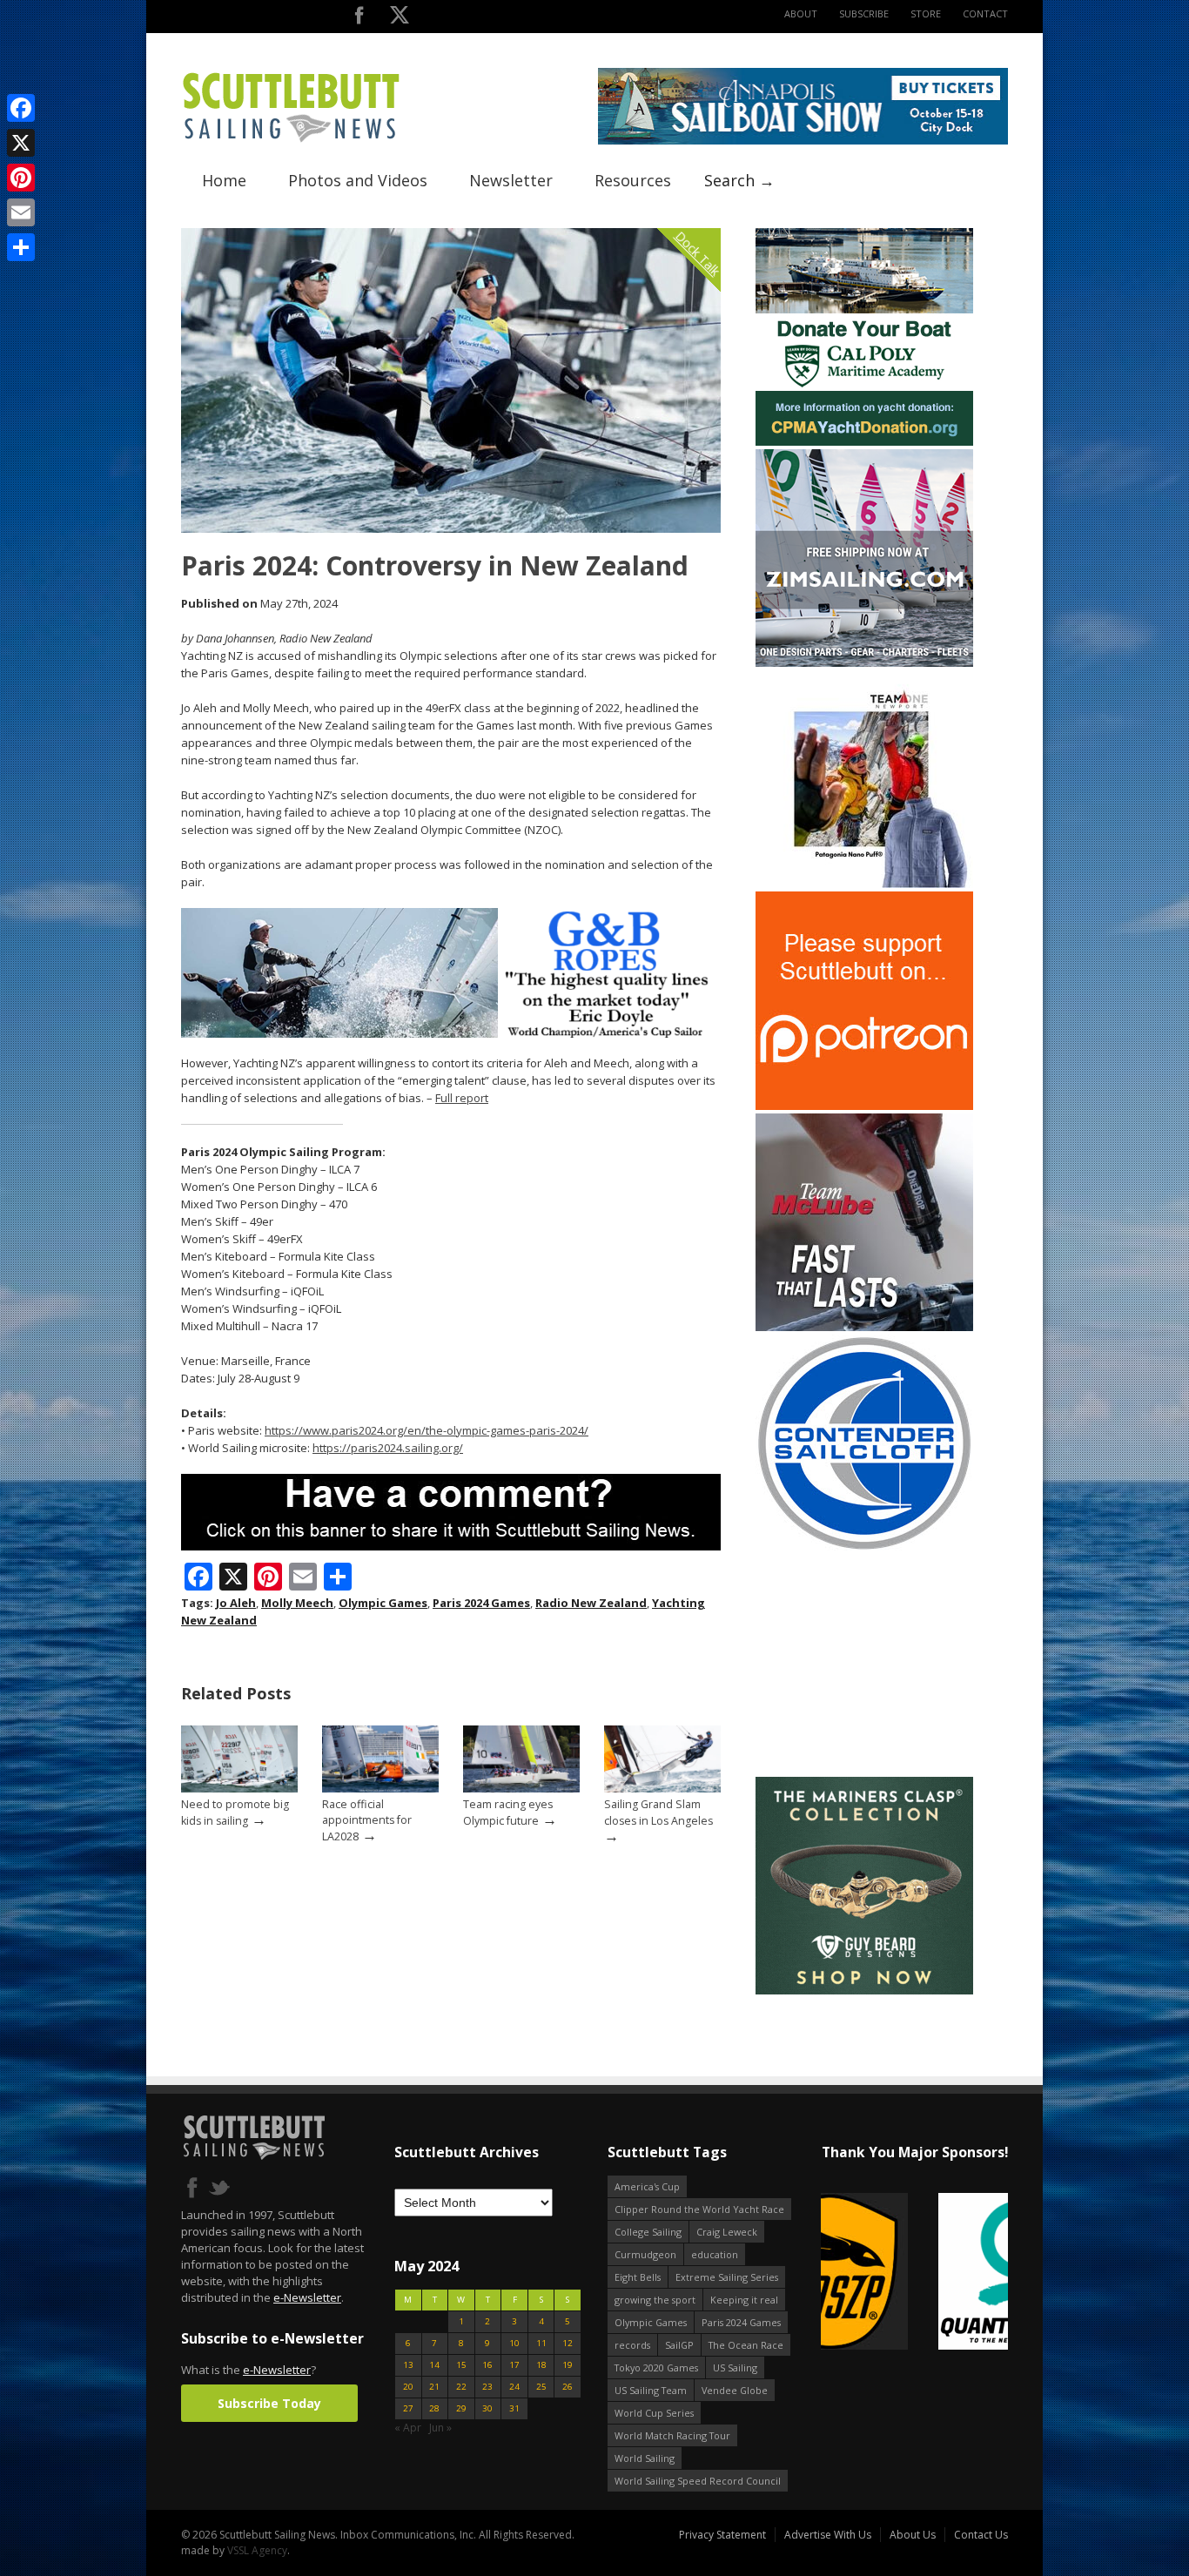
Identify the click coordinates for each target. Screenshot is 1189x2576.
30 (487, 2408)
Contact (985, 13)
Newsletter (511, 180)
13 (408, 2365)
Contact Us (981, 2535)
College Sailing (648, 2232)
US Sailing (735, 2367)
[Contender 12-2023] (864, 1548)
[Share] (21, 247)
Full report (462, 1098)
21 (434, 2387)
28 (434, 2408)
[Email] (21, 212)
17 (514, 2365)
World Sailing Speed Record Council (698, 2481)
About (801, 13)
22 (461, 2387)
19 (568, 2365)
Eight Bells (638, 2277)
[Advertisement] (864, 1665)
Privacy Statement (722, 2535)
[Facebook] (21, 108)
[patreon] (864, 1106)
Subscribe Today (269, 2403)
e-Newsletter (307, 2297)
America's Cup (647, 2186)
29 (461, 2408)
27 (408, 2408)
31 (514, 2408)
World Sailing (645, 2458)
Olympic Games (383, 1603)
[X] (21, 143)
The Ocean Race (746, 2345)
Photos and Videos (358, 180)
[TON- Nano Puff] (864, 884)
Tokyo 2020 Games (656, 2367)
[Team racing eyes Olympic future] (521, 1789)
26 (568, 2387)
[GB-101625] (451, 1034)
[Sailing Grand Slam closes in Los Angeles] (662, 1789)
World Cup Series (654, 2413)
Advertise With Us (828, 2535)
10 (514, 2343)
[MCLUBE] (864, 1327)
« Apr (408, 2428)
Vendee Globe (735, 2390)
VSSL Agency (257, 2550)
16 (487, 2365)
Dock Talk (698, 253)
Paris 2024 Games (481, 1603)
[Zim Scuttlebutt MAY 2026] (864, 663)
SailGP (679, 2345)
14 (434, 2365)
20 (408, 2387)
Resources (633, 180)
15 (461, 2365)
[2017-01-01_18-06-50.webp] (914, 2273)
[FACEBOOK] (359, 19)
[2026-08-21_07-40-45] (803, 141)
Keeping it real (744, 2300)
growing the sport (655, 2300)
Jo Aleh (236, 1603)
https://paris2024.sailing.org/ (388, 1448)
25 (541, 2387)
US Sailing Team (651, 2390)
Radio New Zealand (591, 1603)
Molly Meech (297, 1603)
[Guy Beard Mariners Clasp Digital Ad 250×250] (864, 1991)
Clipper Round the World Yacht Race (699, 2209)
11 (541, 2343)
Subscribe (864, 13)
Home (224, 180)
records (632, 2345)
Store (926, 13)
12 (568, 2343)
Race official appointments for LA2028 (367, 1820)
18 (541, 2365)
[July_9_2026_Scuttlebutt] (864, 442)
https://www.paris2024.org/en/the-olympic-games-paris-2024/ (427, 1430)
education (715, 2254)
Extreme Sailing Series (727, 2277)
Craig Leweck (727, 2232)
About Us (913, 2535)
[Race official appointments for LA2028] (380, 1789)
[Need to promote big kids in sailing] (239, 1789)
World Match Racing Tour (672, 2435)
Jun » (440, 2428)
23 (487, 2387)
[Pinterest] (21, 178)
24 (514, 2387)
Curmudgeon (645, 2254)
